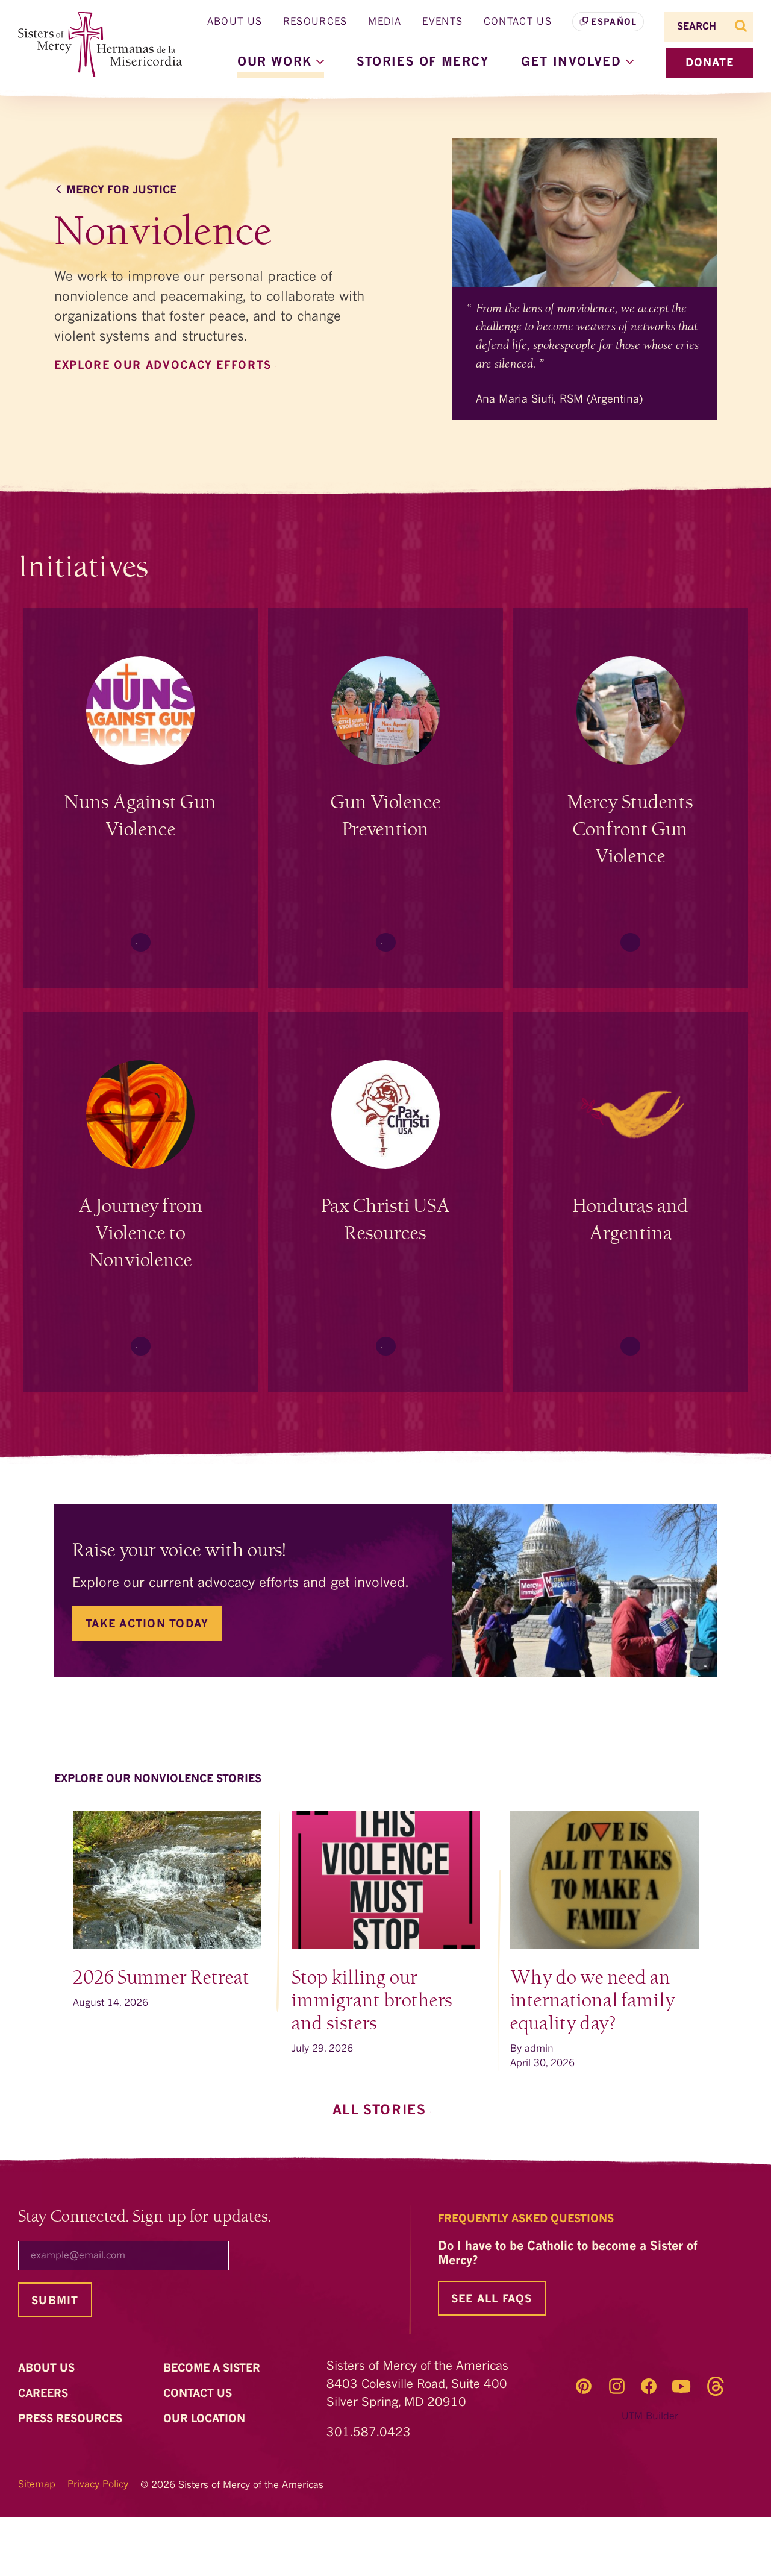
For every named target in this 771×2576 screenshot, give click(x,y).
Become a (213, 2369)
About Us (235, 22)
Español (614, 22)
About (48, 2369)
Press (72, 2419)
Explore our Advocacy (165, 366)
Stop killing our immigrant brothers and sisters (372, 2001)
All (382, 2111)
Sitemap (37, 2485)
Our (206, 2419)
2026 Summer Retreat (161, 1978)
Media (385, 22)
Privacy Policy (98, 2485)
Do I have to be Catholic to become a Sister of (568, 2254)
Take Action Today (147, 1624)
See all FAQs (492, 2299)
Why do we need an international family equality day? (593, 2001)
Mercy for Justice (121, 190)
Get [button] (573, 63)
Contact (199, 2394)
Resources (315, 22)
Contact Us (518, 22)
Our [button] (277, 63)
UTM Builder (650, 2417)
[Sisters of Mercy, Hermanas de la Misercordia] (93, 45)
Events (442, 22)
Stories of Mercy (423, 63)
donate (710, 63)
